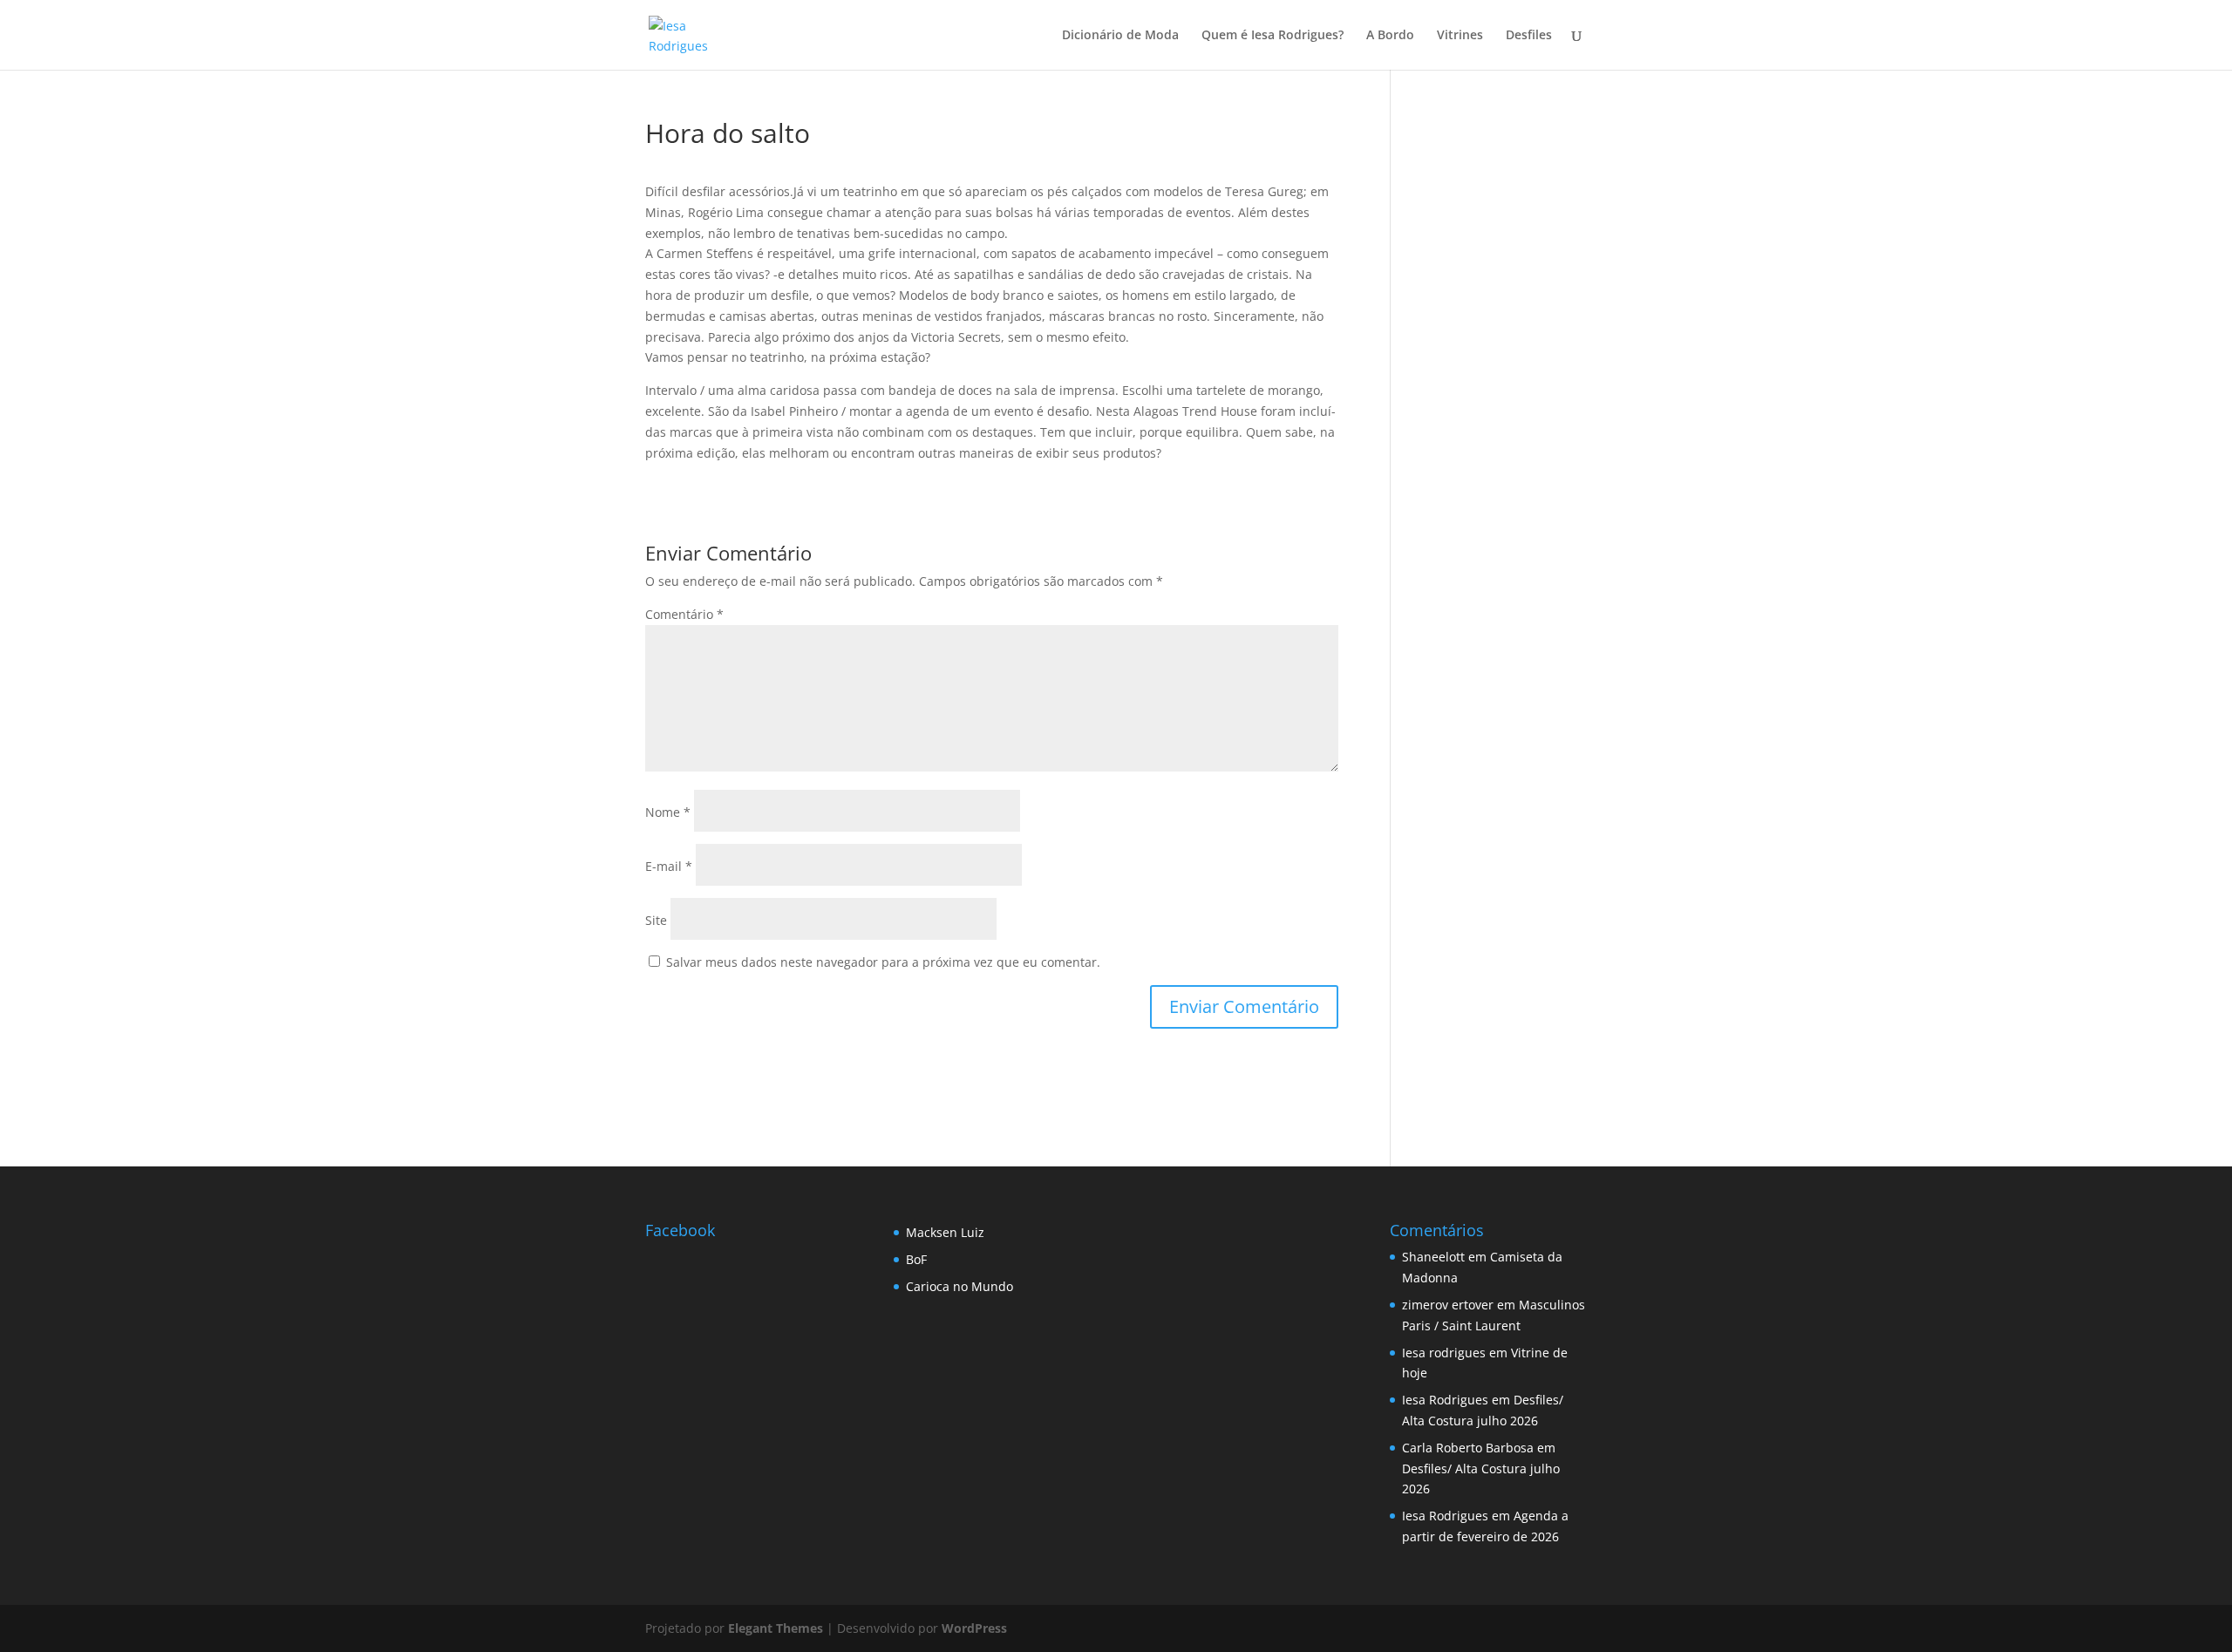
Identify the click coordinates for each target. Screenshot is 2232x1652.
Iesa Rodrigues (1445, 1400)
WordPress (974, 1628)
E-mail (669, 866)
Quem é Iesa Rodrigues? (1273, 36)
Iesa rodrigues (1444, 1353)
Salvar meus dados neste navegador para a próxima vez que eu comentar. (883, 962)
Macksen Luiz (945, 1232)
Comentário (684, 614)
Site (656, 920)
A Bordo (1390, 36)
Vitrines (1460, 36)
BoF (916, 1259)
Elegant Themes (776, 1628)
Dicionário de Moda (1120, 36)
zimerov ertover (1448, 1305)
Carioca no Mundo (959, 1286)
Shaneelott (1433, 1257)
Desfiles (1529, 36)
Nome (668, 812)
